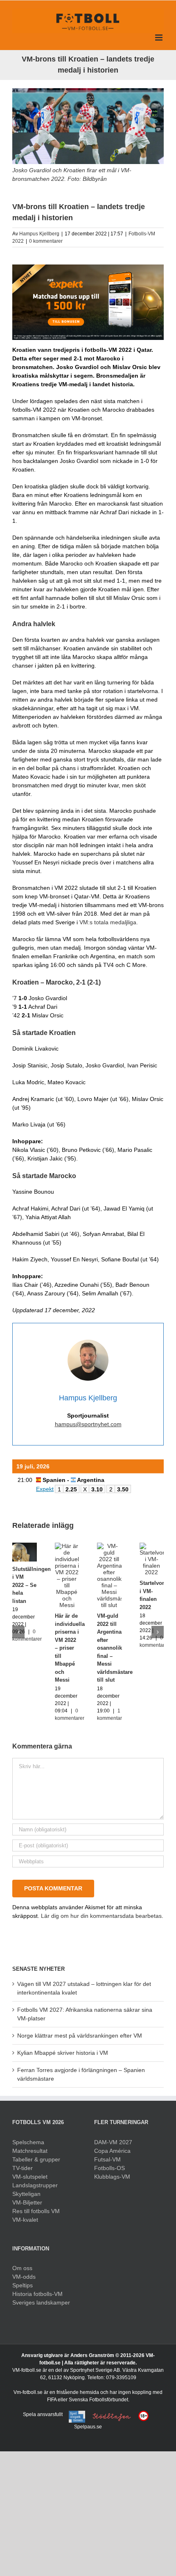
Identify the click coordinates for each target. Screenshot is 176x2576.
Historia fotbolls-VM (37, 2294)
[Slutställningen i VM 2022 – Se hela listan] (25, 1546)
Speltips (23, 2285)
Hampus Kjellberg (39, 234)
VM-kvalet (25, 2220)
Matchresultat (30, 2151)
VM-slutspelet (30, 2177)
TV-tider (23, 2168)
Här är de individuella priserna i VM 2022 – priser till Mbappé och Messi (70, 1648)
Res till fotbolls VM (36, 2211)
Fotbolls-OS (109, 2168)
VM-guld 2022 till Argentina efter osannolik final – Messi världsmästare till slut (115, 1648)
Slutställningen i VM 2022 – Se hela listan (32, 1585)
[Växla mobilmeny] (159, 38)
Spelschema (28, 2142)
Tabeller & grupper (36, 2159)
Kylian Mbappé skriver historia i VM (63, 2053)
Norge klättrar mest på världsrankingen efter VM (80, 2036)
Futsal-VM (107, 2159)
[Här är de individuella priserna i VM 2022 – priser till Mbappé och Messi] (67, 1546)
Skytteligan (26, 2194)
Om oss (22, 2268)
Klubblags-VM (112, 2177)
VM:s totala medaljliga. (109, 922)
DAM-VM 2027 (113, 2142)
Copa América (112, 2151)
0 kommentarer (46, 241)
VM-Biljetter (27, 2202)
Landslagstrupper (35, 2185)
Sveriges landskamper (41, 2302)
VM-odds (24, 2277)
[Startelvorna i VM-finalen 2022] (152, 1546)
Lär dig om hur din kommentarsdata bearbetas (101, 1916)
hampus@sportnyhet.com (88, 1424)
